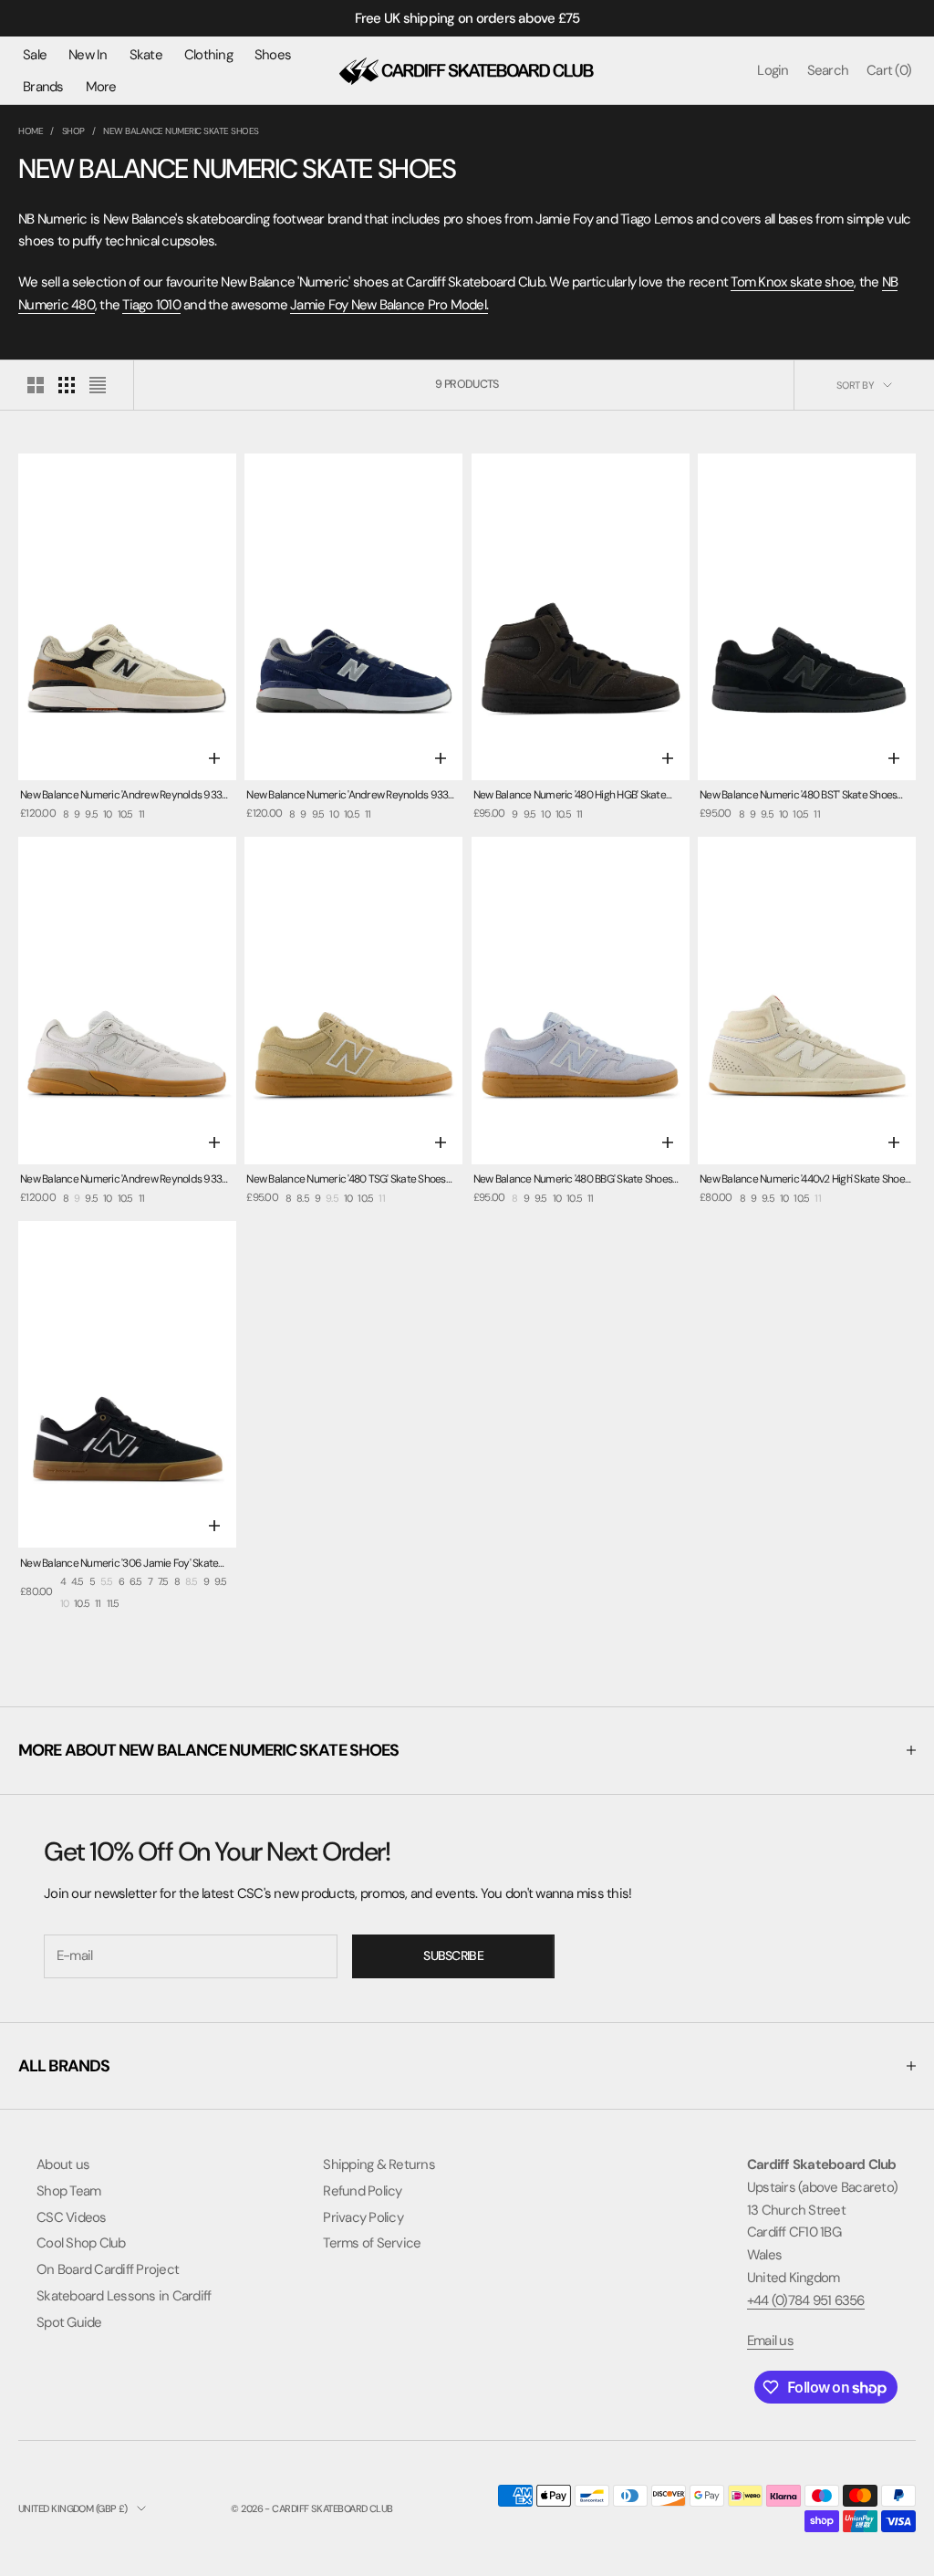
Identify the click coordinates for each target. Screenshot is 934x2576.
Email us (770, 2341)
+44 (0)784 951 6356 (806, 2300)
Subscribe (453, 1955)
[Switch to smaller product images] (67, 385)
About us (63, 2164)
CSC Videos (72, 2217)
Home (31, 131)
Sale (35, 55)
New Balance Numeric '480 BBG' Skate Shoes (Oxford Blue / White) (573, 1180)
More (101, 87)
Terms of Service (372, 2243)
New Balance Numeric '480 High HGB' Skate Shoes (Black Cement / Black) (570, 796)
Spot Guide (69, 2322)
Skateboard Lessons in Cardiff (124, 2296)
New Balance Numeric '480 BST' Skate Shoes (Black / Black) (798, 796)
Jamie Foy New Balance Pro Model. (389, 305)
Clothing (208, 55)
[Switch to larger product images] (36, 385)
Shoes (273, 55)
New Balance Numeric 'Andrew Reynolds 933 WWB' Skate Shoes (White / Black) (121, 1180)
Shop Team (68, 2191)
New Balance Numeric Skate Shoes (181, 131)
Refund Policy (362, 2191)
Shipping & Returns (379, 2164)
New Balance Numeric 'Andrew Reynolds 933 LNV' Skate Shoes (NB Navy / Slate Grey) (347, 796)
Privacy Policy (363, 2217)
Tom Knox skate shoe (792, 282)
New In (88, 55)
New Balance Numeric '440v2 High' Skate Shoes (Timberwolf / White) (804, 1180)
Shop (73, 131)
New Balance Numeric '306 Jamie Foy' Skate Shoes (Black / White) (119, 1564)
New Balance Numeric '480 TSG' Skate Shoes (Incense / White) (346, 1180)
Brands (43, 87)
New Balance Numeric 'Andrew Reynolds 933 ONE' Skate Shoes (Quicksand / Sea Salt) (121, 796)
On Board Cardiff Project (108, 2269)
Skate (146, 55)
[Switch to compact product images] (98, 385)
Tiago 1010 (151, 305)
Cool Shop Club (81, 2243)
